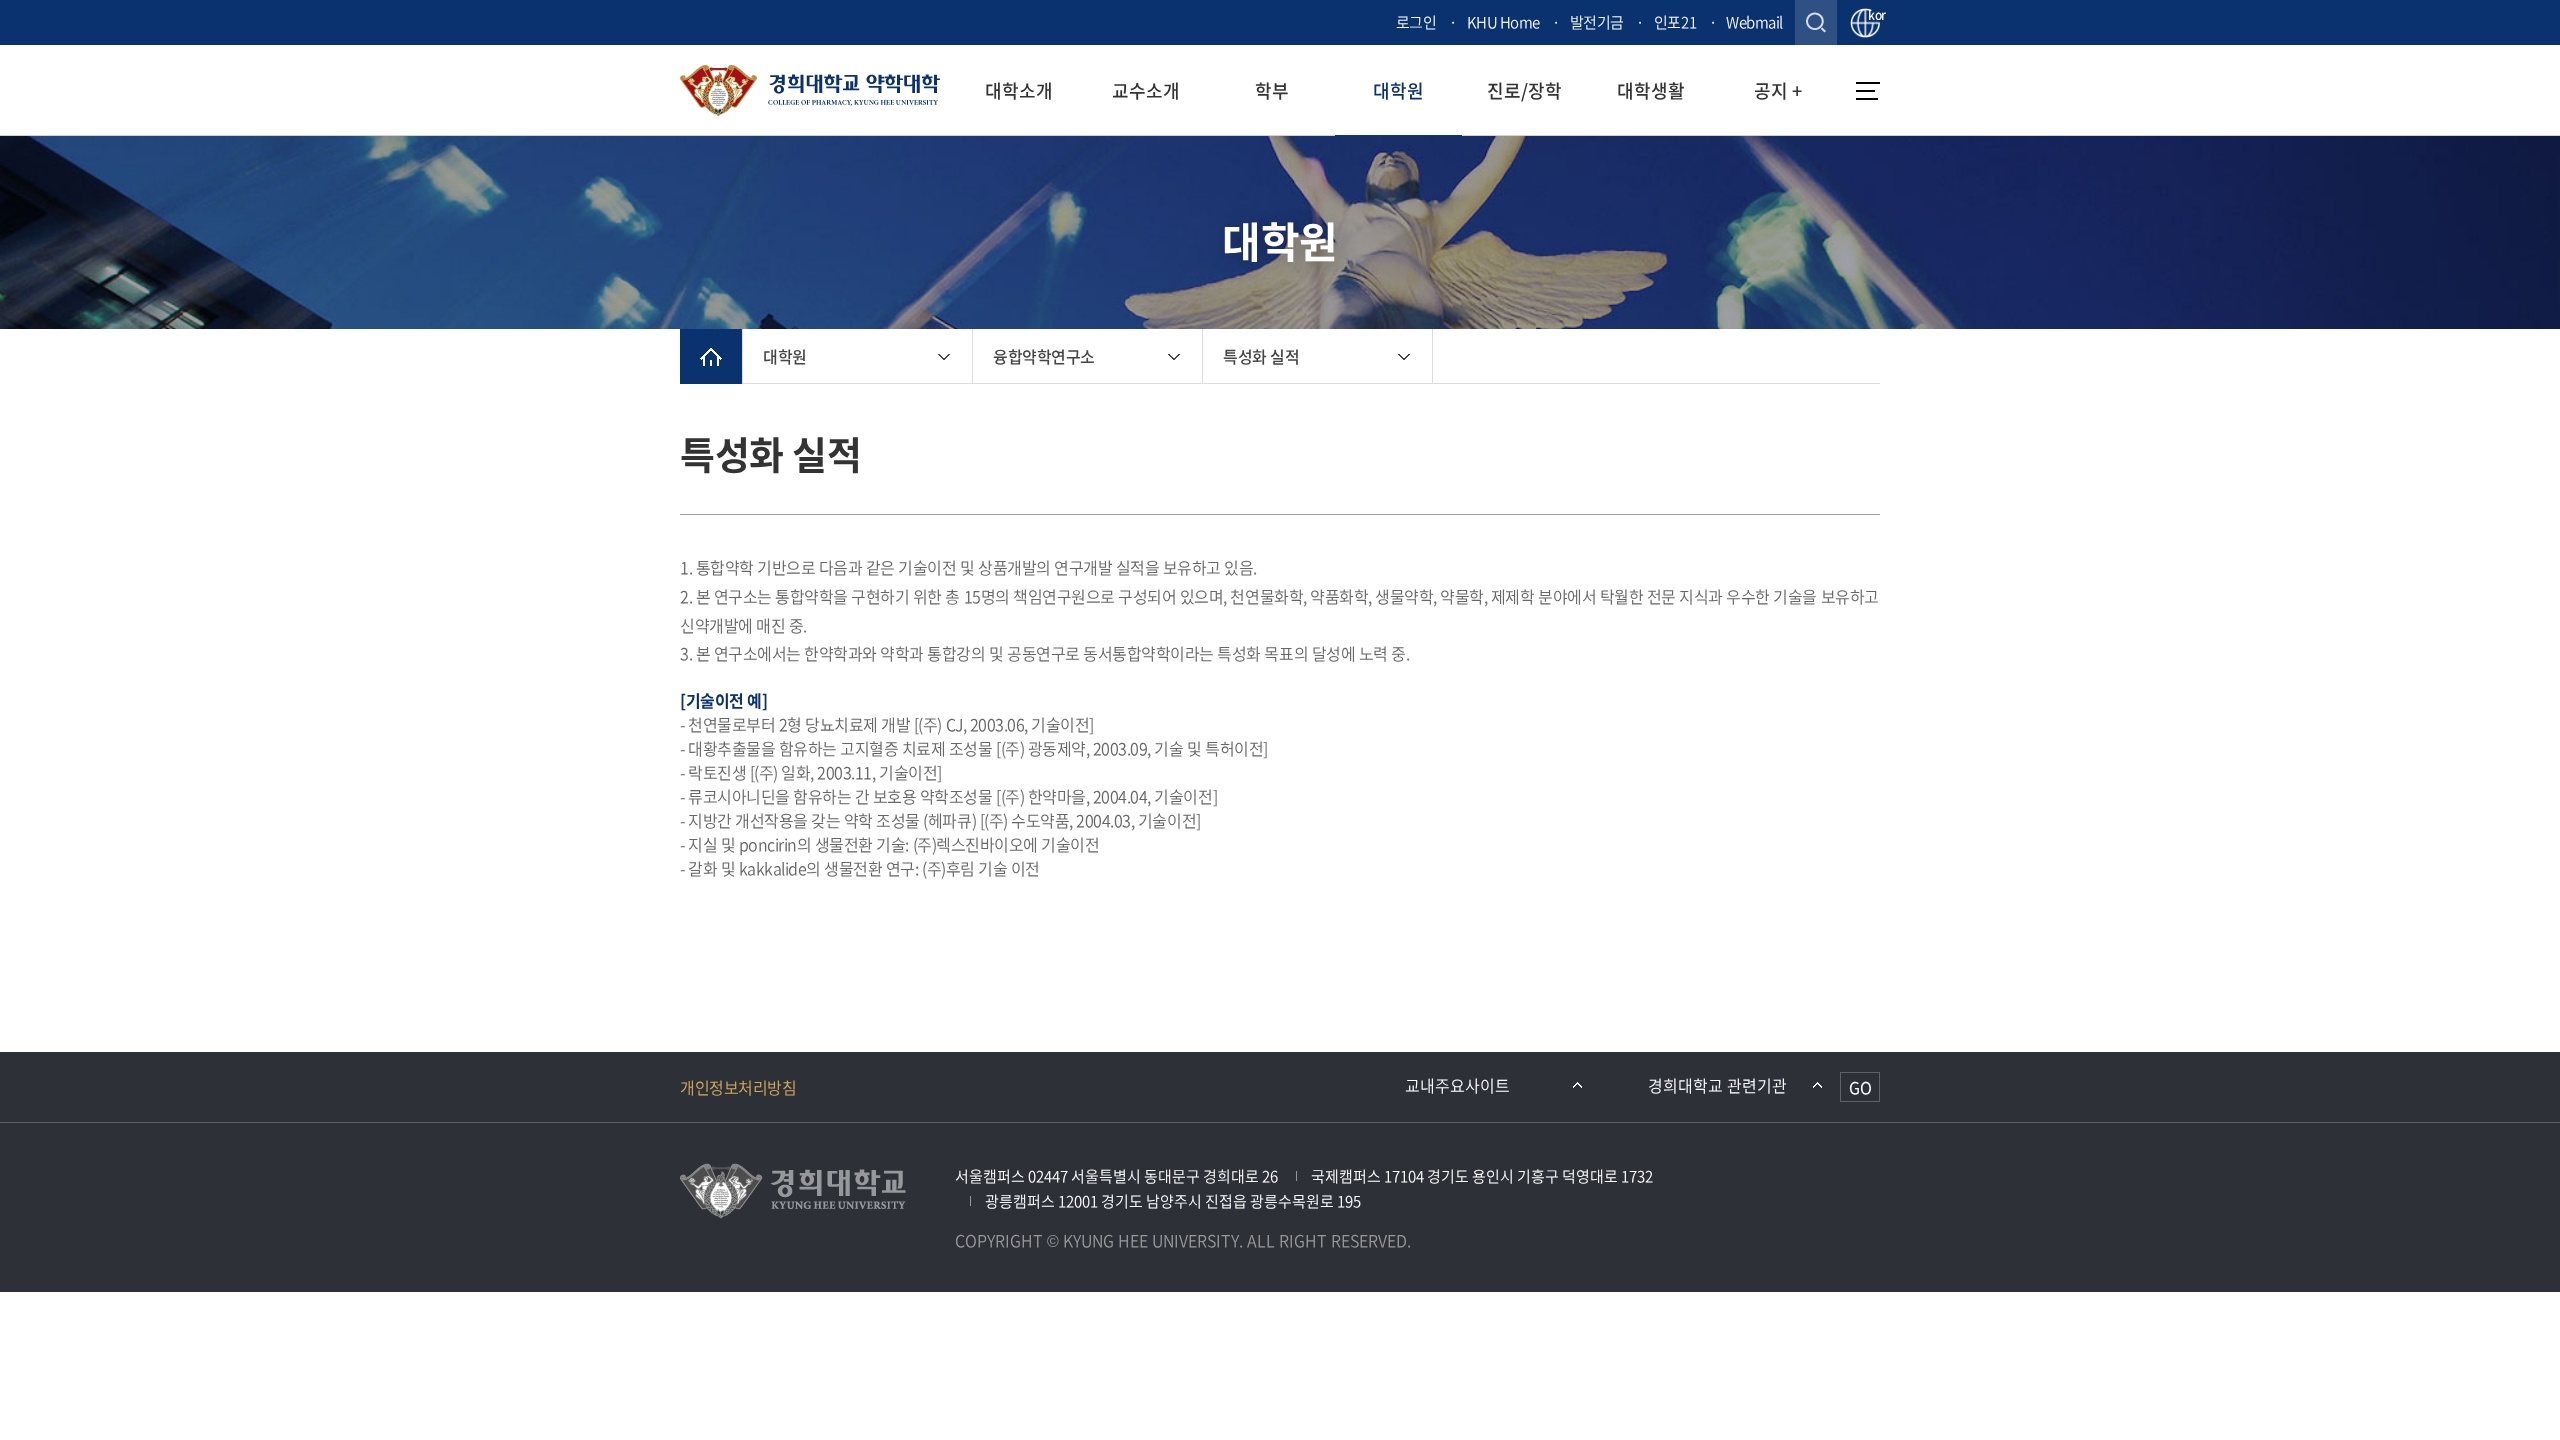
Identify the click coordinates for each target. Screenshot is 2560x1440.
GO (1860, 1087)
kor (1874, 16)
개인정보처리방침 (738, 1087)
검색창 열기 (1816, 22)
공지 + (1778, 90)
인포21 (1675, 22)
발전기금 (1597, 22)
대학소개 (1019, 90)
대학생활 (1651, 90)
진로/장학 (1524, 90)
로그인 (1416, 22)
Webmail (1754, 22)
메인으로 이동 (711, 356)
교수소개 (1146, 90)
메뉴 (1868, 91)
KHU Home (1503, 22)
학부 (1272, 90)
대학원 (1398, 90)
